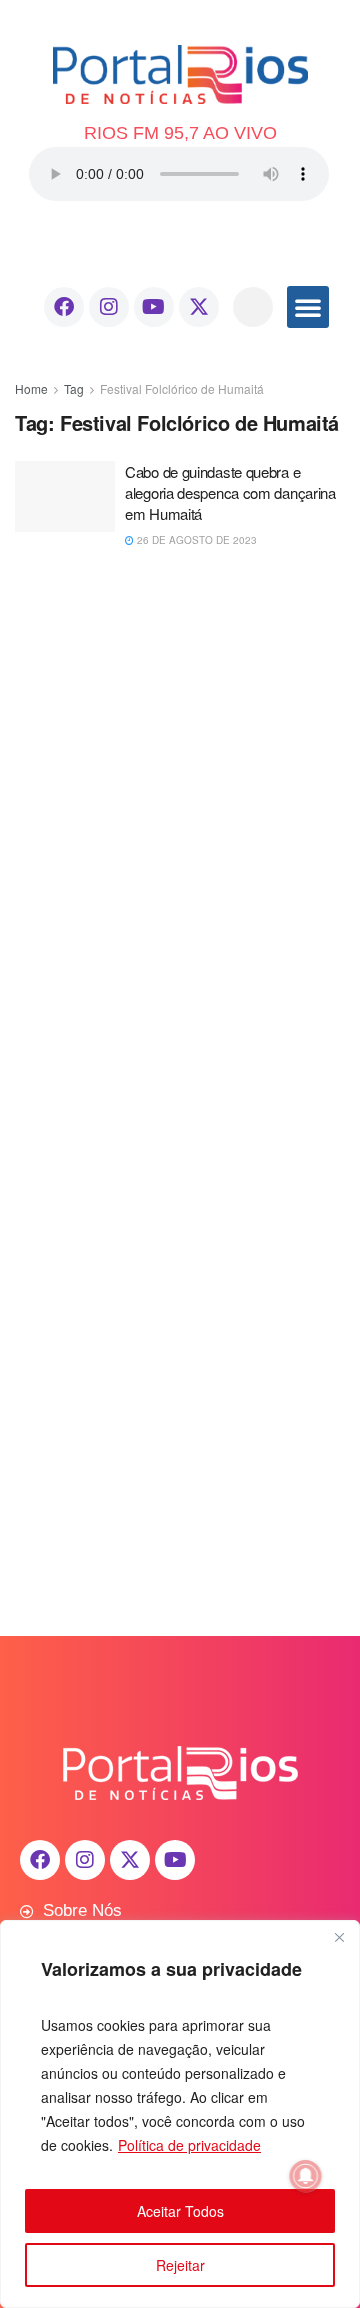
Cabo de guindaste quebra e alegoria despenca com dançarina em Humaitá (230, 492)
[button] (253, 307)
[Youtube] (154, 307)
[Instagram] (109, 307)
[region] (180, 2114)
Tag (74, 388)
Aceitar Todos (180, 2211)
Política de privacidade (189, 2145)
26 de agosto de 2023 (195, 540)
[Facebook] (64, 307)
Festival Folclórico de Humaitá (182, 388)
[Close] (339, 1937)
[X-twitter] (199, 307)
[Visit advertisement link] (180, 751)
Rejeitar (180, 2265)
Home (31, 388)
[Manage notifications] (306, 2176)
